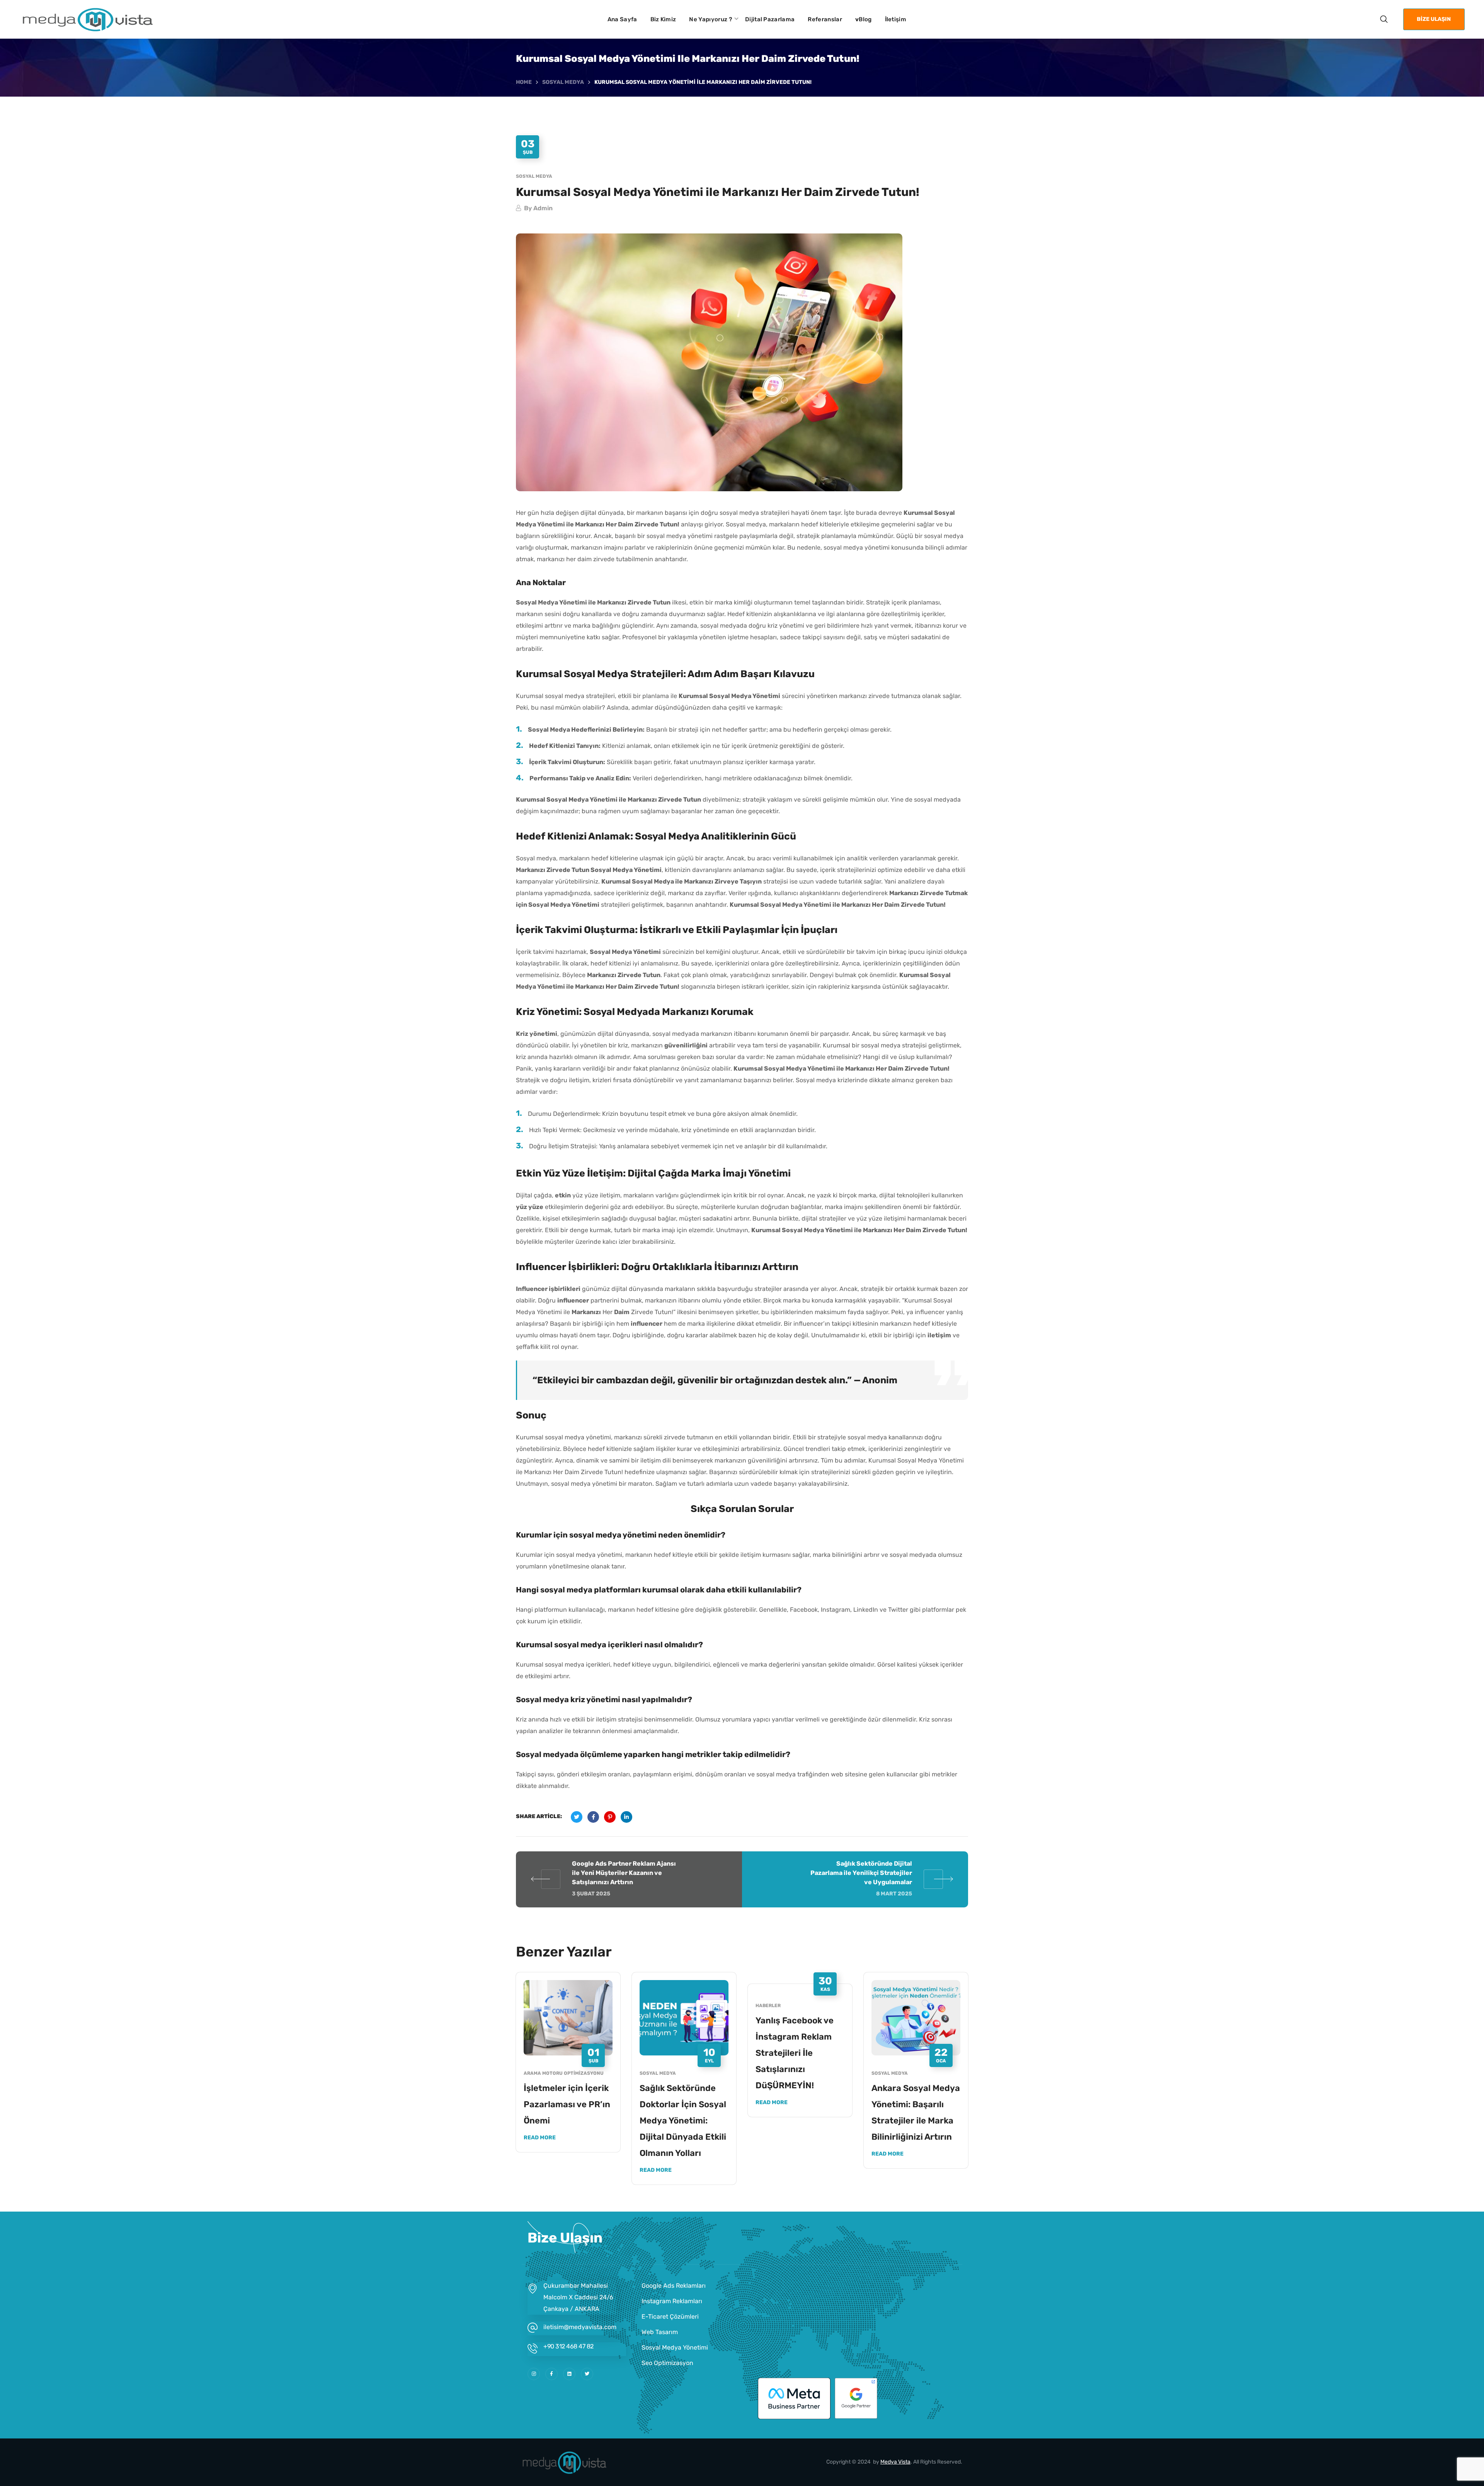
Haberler (768, 2006)
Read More (540, 2138)
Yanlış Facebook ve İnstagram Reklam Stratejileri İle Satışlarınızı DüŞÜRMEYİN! (795, 2053)
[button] (1384, 19)
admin (543, 208)
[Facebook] (551, 2374)
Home (524, 82)
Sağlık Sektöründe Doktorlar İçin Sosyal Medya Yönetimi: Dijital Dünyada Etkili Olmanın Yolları (683, 2121)
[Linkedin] (569, 2374)
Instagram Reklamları (672, 2301)
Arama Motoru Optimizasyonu (564, 2073)
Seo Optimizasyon (667, 2363)
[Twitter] (587, 2374)
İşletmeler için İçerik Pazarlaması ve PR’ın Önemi (567, 2104)
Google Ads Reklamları (674, 2286)
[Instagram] (534, 2374)
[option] (568, 2068)
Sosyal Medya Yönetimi (675, 2347)
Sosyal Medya (563, 82)
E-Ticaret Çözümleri (670, 2317)
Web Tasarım (660, 2332)
